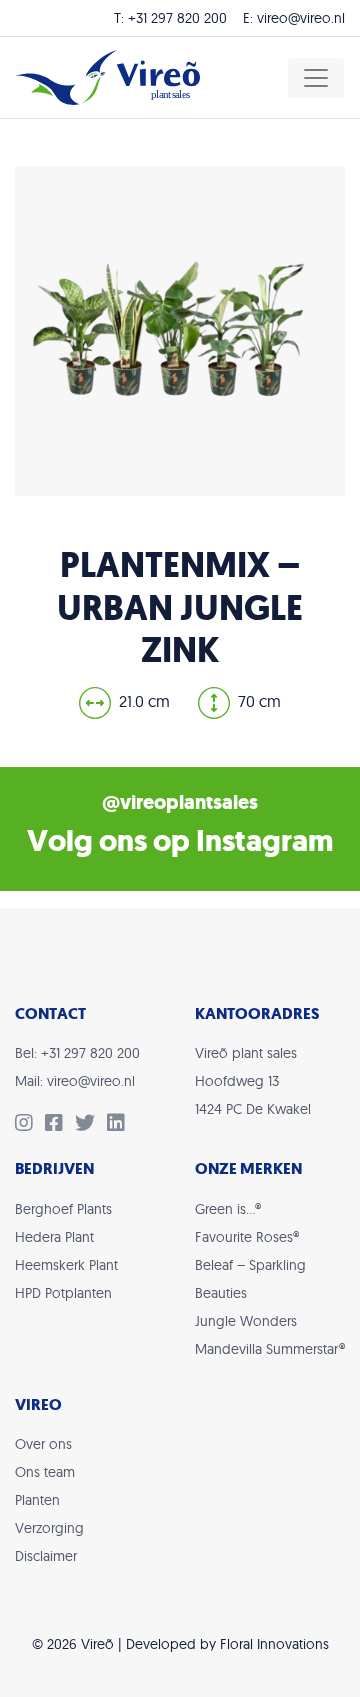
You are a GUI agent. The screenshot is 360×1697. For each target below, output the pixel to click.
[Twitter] (91, 1125)
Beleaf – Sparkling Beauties (250, 1279)
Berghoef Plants (63, 1209)
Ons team (45, 1472)
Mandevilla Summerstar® (270, 1349)
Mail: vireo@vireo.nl (75, 1081)
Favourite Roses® (247, 1237)
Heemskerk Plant (66, 1265)
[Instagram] (30, 1125)
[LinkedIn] (120, 1125)
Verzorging (49, 1528)
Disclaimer (46, 1556)
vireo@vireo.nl (301, 18)
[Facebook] (60, 1125)
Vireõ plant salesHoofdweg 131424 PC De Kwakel (253, 1081)
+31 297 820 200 (177, 18)
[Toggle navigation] (316, 78)
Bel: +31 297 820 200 (77, 1053)
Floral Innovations (274, 1644)
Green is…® (228, 1209)
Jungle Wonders (246, 1321)
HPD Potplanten (63, 1293)
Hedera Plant (54, 1237)
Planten (37, 1500)
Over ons (43, 1444)
